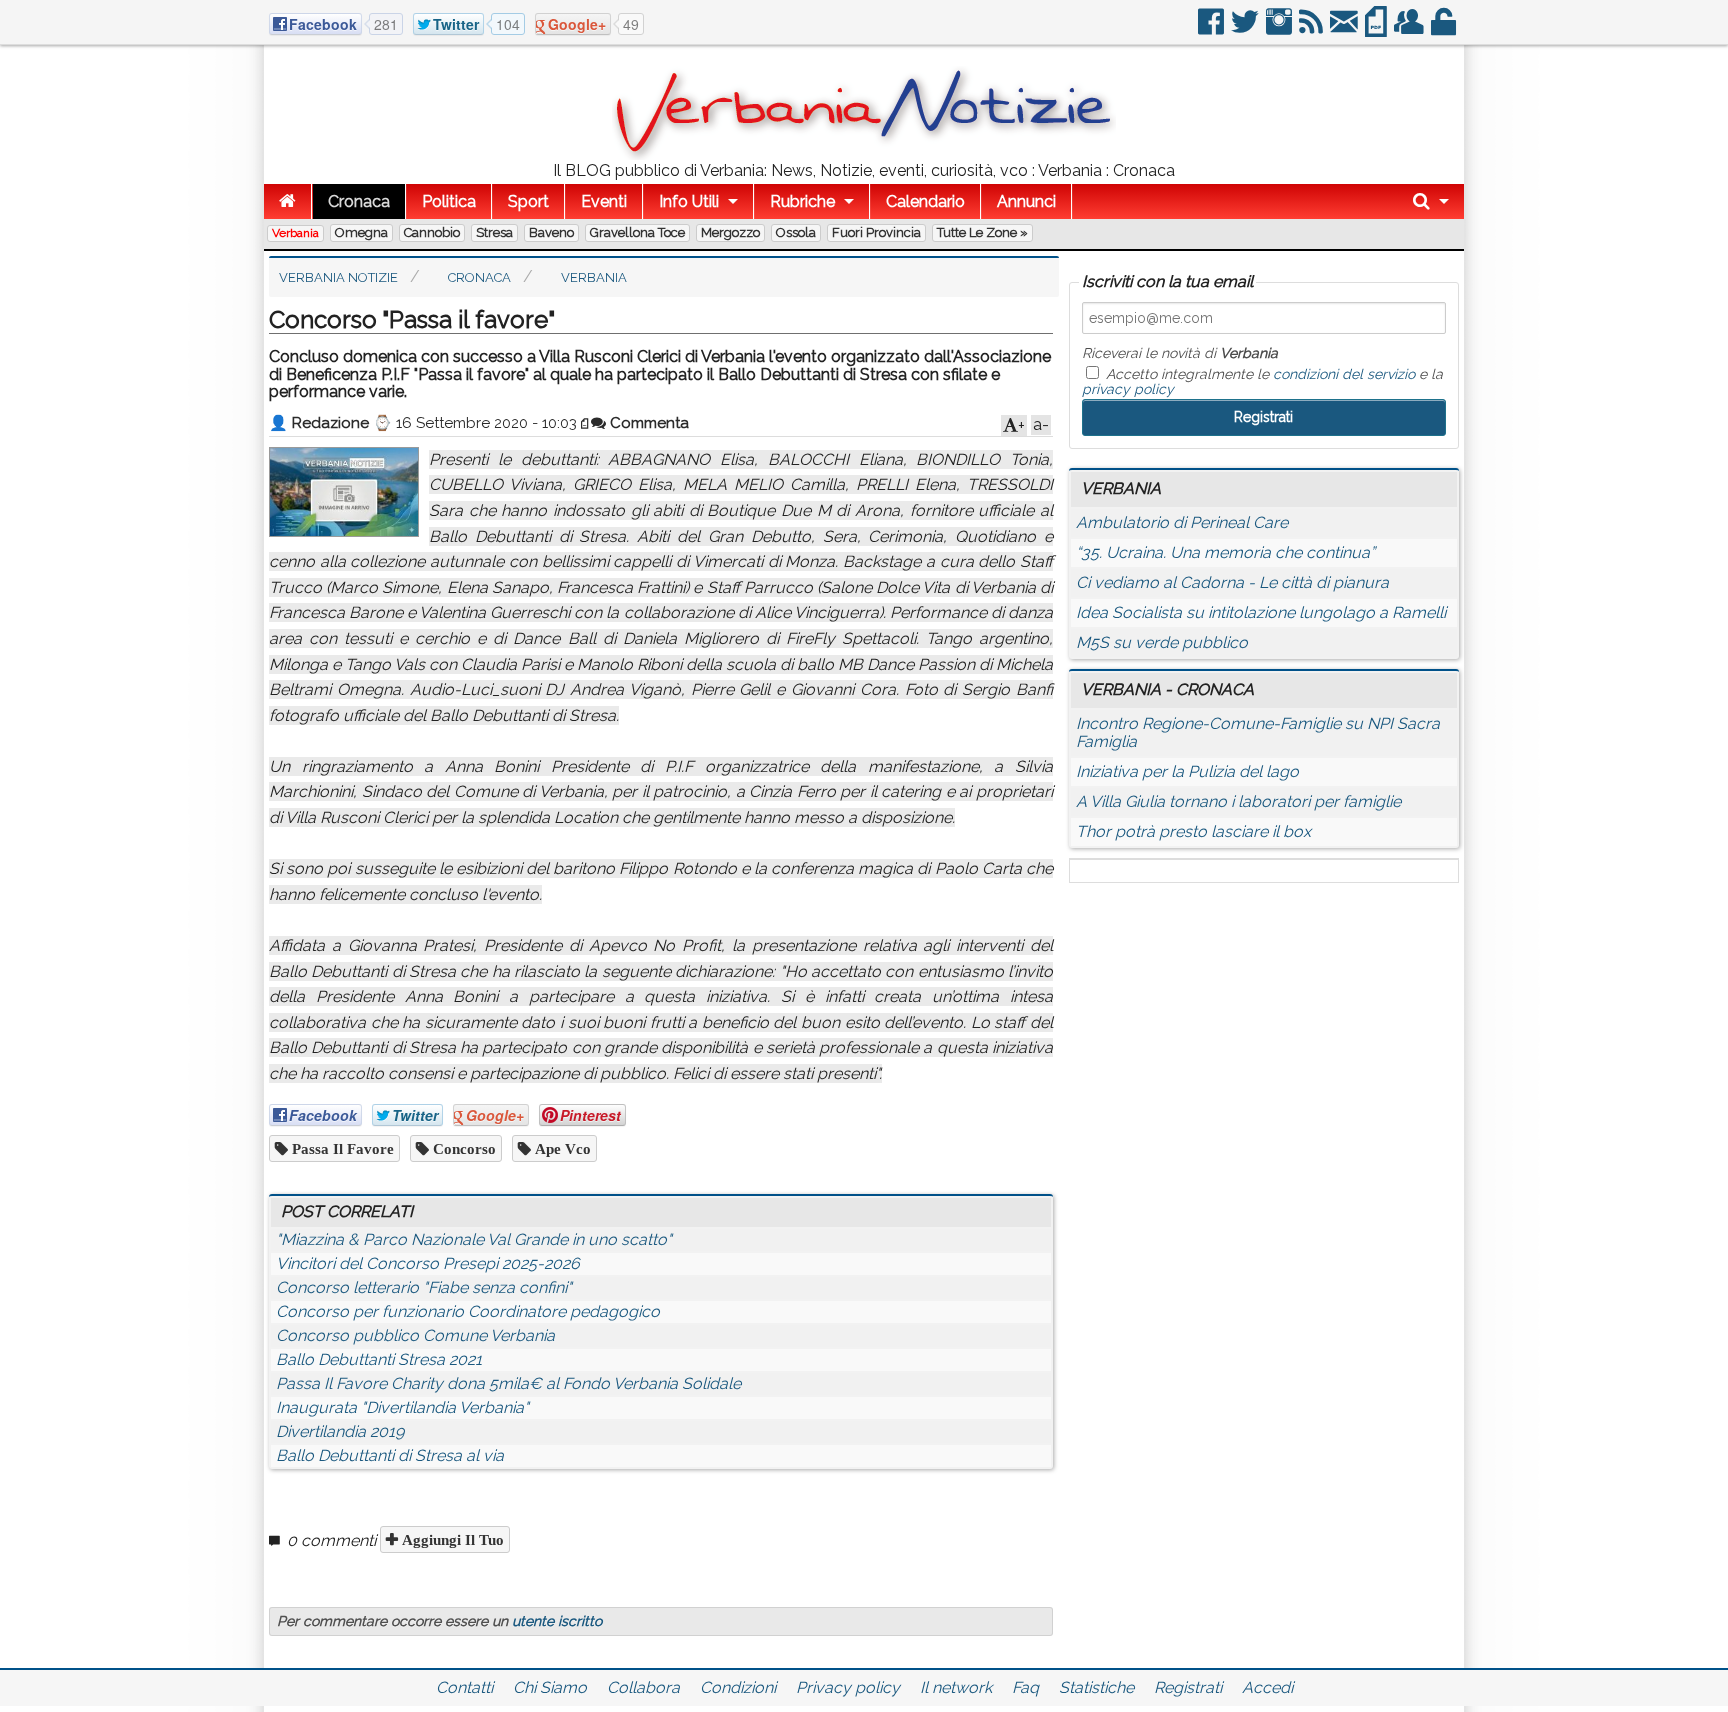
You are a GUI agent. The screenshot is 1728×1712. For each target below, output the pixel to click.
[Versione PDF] (1377, 29)
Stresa (494, 232)
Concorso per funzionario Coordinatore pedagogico (468, 1311)
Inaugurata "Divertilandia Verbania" (402, 1407)
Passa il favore (341, 1148)
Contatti (464, 1687)
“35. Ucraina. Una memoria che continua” (1225, 552)
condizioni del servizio (1344, 374)
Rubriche (802, 201)
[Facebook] (1212, 29)
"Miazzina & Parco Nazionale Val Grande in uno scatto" (474, 1239)
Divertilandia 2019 (340, 1431)
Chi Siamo (550, 1687)
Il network (956, 1687)
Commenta (647, 423)
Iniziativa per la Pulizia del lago (1187, 771)
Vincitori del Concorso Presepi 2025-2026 (428, 1263)
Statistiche (1096, 1687)
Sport (528, 201)
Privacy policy (848, 1687)
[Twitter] (1246, 29)
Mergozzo (730, 232)
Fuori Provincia (876, 232)
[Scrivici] (1345, 29)
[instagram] (1280, 29)
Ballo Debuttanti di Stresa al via (390, 1455)
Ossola (796, 232)
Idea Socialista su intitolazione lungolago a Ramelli (1261, 612)
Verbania (295, 233)
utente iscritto (557, 1621)
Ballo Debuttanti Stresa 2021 (379, 1359)
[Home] (287, 201)
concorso (462, 1148)
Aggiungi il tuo (451, 1539)
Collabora (643, 1687)
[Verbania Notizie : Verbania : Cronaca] (864, 154)
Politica (449, 201)
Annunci (1026, 201)
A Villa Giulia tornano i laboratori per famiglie (1238, 801)
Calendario (925, 201)
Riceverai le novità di (1180, 353)
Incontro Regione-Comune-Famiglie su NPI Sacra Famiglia (1258, 732)
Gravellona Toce (637, 232)
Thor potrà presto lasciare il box (1193, 831)
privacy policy (1128, 389)
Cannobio (432, 232)
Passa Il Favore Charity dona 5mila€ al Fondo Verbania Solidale (508, 1383)
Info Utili (689, 201)
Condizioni (738, 1687)
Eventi (604, 201)
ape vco (561, 1148)
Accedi (1267, 1687)
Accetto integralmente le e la (1262, 381)
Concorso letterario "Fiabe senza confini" (424, 1287)
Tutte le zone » (982, 232)
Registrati (1188, 1687)
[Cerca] (1431, 201)
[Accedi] (1445, 29)
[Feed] (1312, 29)
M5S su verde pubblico (1162, 642)
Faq (1025, 1687)
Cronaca (359, 201)
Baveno (551, 232)
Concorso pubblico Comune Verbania (415, 1335)
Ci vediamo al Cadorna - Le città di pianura (1232, 582)
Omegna (361, 232)
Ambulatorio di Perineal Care (1182, 522)
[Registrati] (1410, 29)
